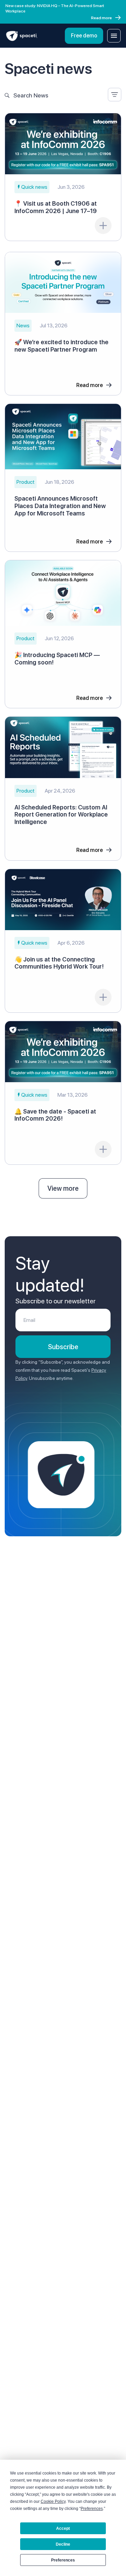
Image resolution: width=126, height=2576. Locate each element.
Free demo (84, 36)
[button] (32, 187)
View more (63, 1188)
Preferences (63, 2560)
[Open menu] (114, 36)
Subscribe (63, 1347)
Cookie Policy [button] (53, 2501)
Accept (63, 2528)
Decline (63, 2544)
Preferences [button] (92, 2509)
